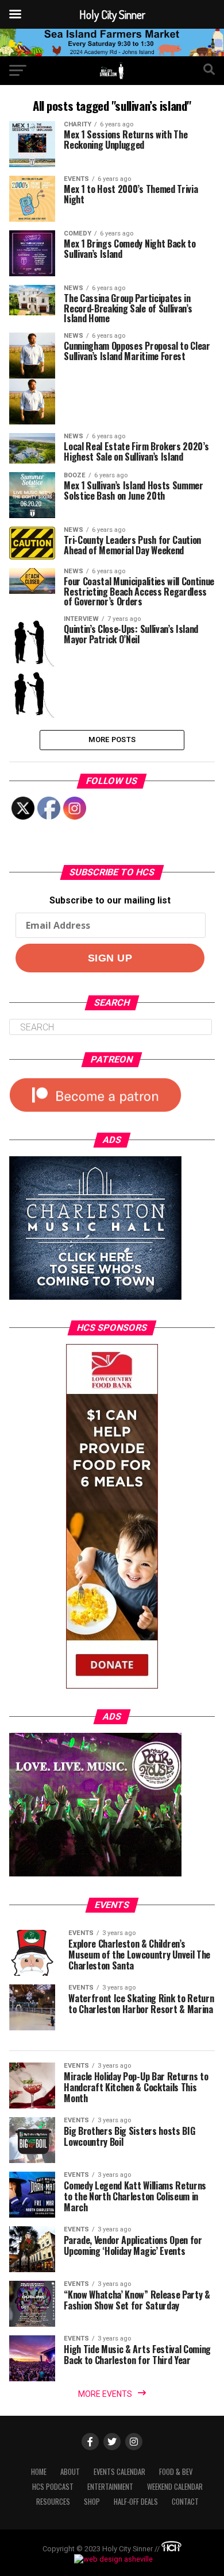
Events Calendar (119, 2472)
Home (39, 2472)
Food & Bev (176, 2472)
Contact (185, 2502)
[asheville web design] (112, 2559)
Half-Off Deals (136, 2502)
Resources (53, 2502)
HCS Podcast (53, 2487)
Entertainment (110, 2487)
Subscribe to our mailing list (110, 900)
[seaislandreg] (112, 53)
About (70, 2472)
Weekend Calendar (175, 2487)
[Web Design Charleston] (171, 2549)
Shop (92, 2502)
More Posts (112, 739)
